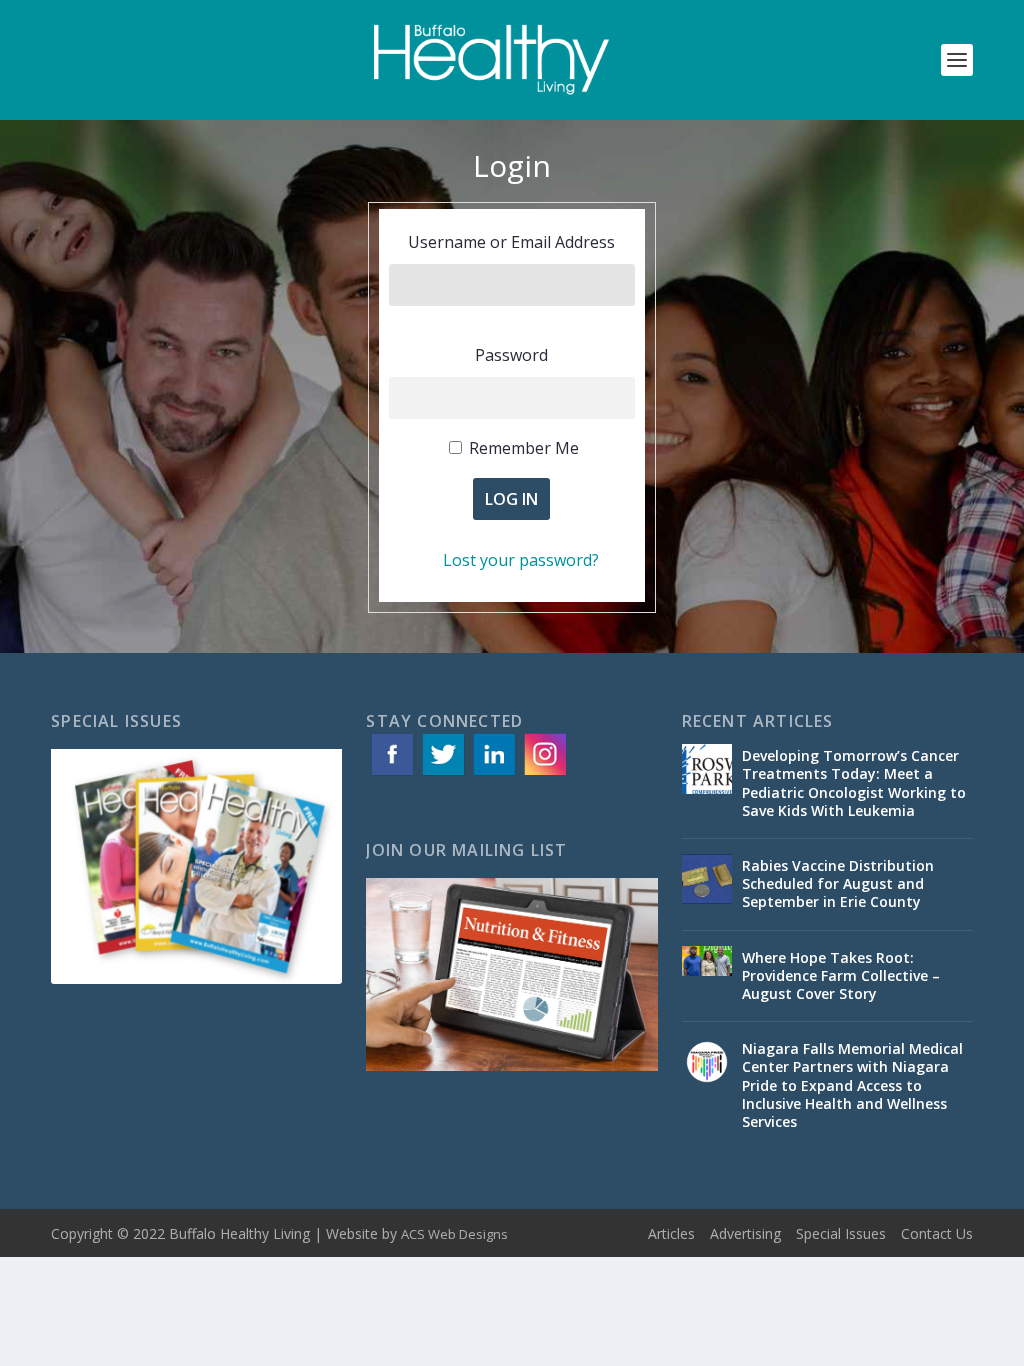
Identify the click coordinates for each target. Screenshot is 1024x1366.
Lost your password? (521, 560)
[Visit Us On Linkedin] (493, 773)
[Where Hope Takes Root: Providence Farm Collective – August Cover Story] (707, 971)
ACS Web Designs (454, 1234)
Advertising (745, 1233)
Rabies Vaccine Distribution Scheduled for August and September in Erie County (838, 883)
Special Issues (841, 1233)
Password (511, 355)
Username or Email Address (511, 242)
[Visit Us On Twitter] (442, 773)
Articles (671, 1233)
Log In (511, 499)
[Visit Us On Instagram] (544, 773)
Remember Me (524, 448)
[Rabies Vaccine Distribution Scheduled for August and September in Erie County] (707, 879)
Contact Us (937, 1233)
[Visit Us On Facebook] (391, 773)
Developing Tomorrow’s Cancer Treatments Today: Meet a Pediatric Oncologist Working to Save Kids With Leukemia (854, 783)
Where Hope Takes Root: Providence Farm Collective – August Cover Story (841, 975)
